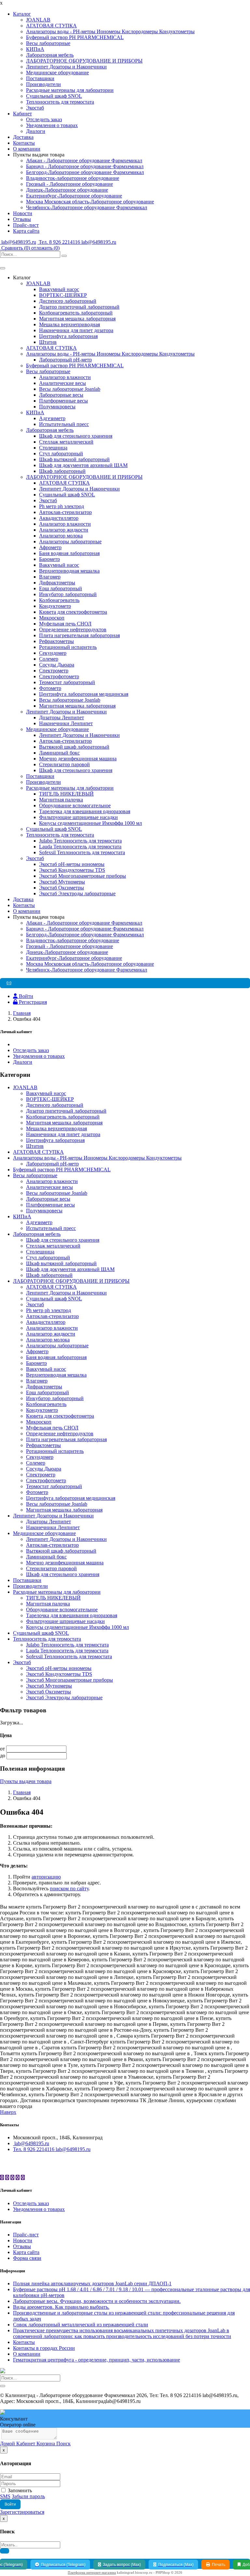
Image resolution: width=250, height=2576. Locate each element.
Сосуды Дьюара (57, 665)
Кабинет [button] (22, 114)
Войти (10, 2504)
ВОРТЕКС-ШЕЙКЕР (63, 295)
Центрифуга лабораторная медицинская (84, 694)
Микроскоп (52, 618)
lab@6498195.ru (18, 242)
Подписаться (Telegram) (63, 2565)
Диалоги (36, 131)
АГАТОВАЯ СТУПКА (51, 26)
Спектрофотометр (59, 676)
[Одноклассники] (12, 2178)
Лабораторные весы (61, 395)
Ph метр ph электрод (62, 506)
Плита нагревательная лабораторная (79, 635)
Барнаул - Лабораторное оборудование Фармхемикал (85, 166)
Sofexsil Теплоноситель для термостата (82, 852)
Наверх (8, 2112)
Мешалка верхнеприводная (69, 324)
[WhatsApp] (23, 2178)
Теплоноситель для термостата (60, 102)
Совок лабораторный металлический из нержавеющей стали (81, 2325)
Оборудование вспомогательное (75, 805)
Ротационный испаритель (68, 647)
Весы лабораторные (48, 43)
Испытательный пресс (64, 424)
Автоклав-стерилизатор (65, 512)
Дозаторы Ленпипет (62, 717)
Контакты (24, 143)
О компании (27, 149)
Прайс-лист (26, 225)
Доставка (23, 137)
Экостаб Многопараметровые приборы (83, 876)
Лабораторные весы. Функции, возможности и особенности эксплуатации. (97, 2301)
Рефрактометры (56, 641)
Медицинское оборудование (57, 73)
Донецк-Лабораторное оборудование (67, 190)
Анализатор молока (61, 536)
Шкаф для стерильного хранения (76, 436)
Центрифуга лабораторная (68, 336)
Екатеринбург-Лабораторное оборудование (74, 196)
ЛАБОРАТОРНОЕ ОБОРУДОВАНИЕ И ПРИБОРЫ (84, 61)
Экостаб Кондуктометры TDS (72, 870)
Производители (43, 84)
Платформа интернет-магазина (92, 2572)
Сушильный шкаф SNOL (54, 96)
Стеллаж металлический (66, 442)
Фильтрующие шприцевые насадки (78, 817)
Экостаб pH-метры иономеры (72, 864)
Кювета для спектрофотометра (73, 612)
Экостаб (35, 108)
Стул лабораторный (61, 454)
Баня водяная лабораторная (69, 553)
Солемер (49, 659)
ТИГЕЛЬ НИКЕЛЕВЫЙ (66, 794)
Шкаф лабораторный (62, 471)
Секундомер (53, 653)
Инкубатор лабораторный (68, 594)
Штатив (48, 342)
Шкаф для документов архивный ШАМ (83, 465)
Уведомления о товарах (52, 125)
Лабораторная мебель (50, 55)
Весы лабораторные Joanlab (70, 389)
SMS (5, 2496)
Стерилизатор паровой (64, 764)
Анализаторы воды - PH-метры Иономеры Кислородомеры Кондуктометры (110, 31)
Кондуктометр (55, 606)
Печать (219, 2565)
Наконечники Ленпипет (66, 723)
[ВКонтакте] (2, 2178)
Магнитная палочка (61, 800)
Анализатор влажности (65, 377)
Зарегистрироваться (22, 2512)
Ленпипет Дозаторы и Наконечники (66, 67)
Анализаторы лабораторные (70, 542)
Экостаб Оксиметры (62, 888)
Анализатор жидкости (64, 530)
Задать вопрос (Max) (122, 2565)
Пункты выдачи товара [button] (39, 155)
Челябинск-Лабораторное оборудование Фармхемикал (87, 207)
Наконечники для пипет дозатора (76, 330)
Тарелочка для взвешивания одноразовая (85, 811)
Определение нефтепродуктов (73, 629)
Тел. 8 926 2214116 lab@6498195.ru (77, 242)
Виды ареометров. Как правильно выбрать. (61, 2307)
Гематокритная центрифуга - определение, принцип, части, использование (97, 2360)
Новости (23, 213)
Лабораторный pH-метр (65, 360)
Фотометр (50, 688)
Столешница (53, 448)
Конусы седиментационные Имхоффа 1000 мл (90, 823)
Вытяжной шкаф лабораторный (74, 747)
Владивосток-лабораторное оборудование (73, 178)
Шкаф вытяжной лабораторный (74, 459)
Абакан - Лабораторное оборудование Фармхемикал (84, 161)
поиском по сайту (69, 1888)
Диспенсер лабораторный (68, 301)
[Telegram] (7, 2178)
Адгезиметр (52, 418)
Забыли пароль (28, 2496)
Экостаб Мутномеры (62, 882)
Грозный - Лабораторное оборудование (69, 184)
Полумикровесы (57, 407)
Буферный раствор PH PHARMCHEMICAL (75, 37)
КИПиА (35, 49)
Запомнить (19, 2490)
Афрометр (50, 547)
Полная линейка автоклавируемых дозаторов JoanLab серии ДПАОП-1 (92, 2283)
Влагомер (50, 577)
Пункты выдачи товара (26, 1781)
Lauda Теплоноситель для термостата (80, 847)
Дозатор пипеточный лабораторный (79, 307)
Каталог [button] (22, 14)
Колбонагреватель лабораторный (76, 313)
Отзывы (22, 219)
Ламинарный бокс (59, 753)
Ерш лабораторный (61, 588)
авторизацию (46, 1877)
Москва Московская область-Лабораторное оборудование (90, 202)
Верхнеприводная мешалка (69, 571)
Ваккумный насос (59, 289)
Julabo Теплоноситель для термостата (80, 841)
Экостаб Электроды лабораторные (77, 893)
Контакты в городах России (44, 2348)
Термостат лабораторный (67, 682)
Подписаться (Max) (176, 2565)
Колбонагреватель (59, 600)
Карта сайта (26, 231)
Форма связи (27, 2258)
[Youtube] (18, 2178)
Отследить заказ (44, 119)
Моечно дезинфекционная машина (78, 759)
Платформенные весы (63, 401)
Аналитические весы (62, 383)
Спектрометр (54, 671)
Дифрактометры (57, 583)
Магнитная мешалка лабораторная (77, 319)
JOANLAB (38, 20)
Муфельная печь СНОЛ (65, 624)
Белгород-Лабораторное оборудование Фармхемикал (85, 172)
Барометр (49, 559)
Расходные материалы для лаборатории (70, 90)
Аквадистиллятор (59, 518)
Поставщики (40, 78)
